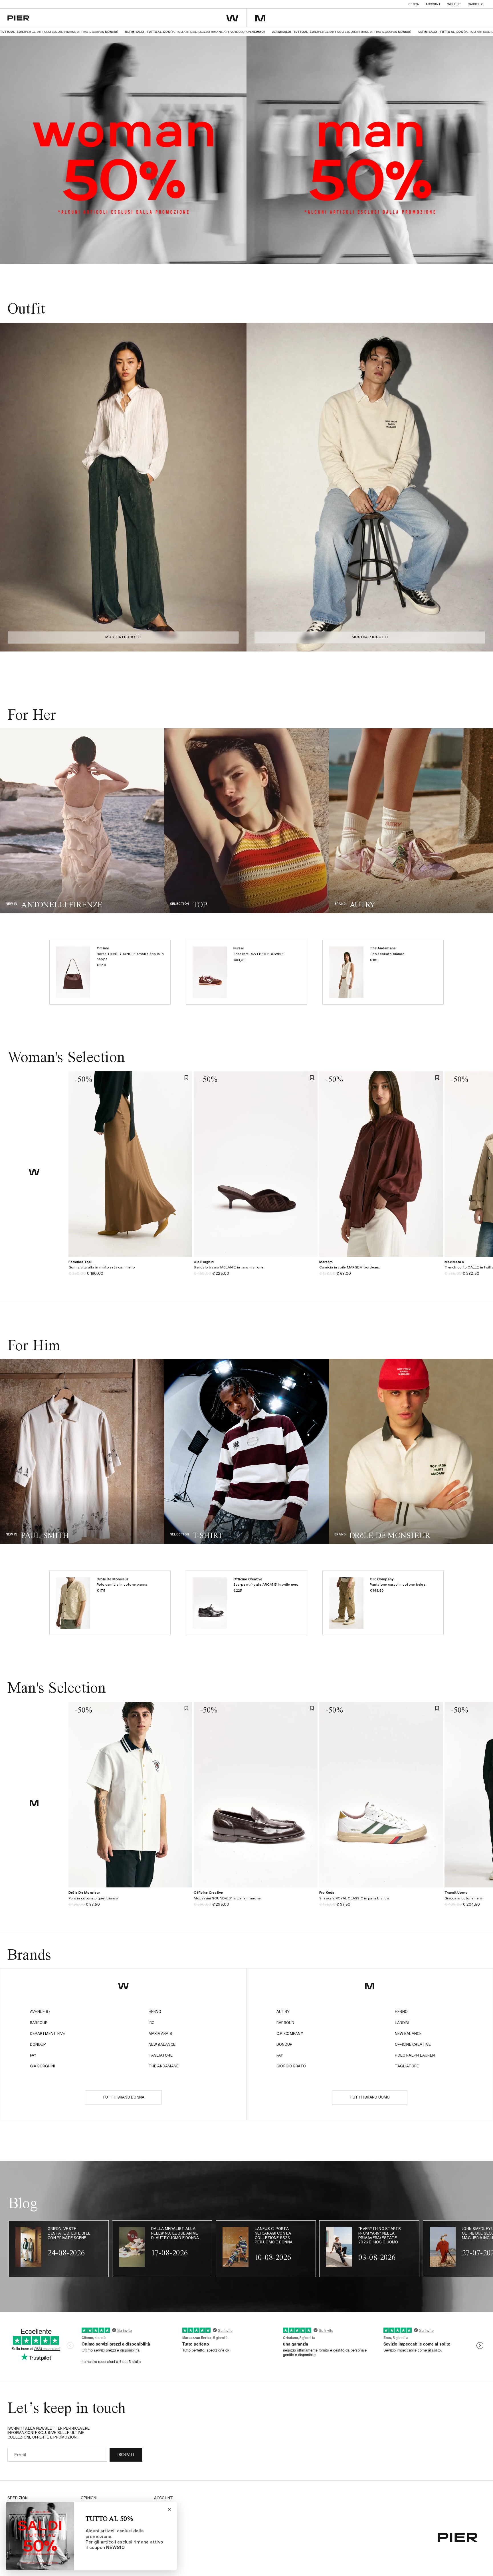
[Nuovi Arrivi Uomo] (82, 1451)
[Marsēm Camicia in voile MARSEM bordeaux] (381, 1271)
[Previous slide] (10, 487)
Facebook (164, 2515)
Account (433, 4)
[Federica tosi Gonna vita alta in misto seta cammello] (130, 1271)
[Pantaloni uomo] (246, 1451)
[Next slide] (237, 487)
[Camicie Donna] (246, 821)
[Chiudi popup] (169, 2509)
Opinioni (89, 2498)
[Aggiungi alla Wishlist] (186, 1077)
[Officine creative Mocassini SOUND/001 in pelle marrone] (255, 1902)
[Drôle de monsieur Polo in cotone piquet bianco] (130, 1902)
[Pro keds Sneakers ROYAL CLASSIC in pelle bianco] (381, 1902)
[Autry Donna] (411, 821)
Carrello (476, 4)
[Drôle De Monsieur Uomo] (411, 1451)
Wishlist (454, 4)
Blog (159, 2523)
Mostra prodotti (123, 637)
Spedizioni (18, 2498)
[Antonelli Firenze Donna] (82, 821)
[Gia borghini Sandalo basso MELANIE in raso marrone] (255, 1271)
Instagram (165, 2506)
